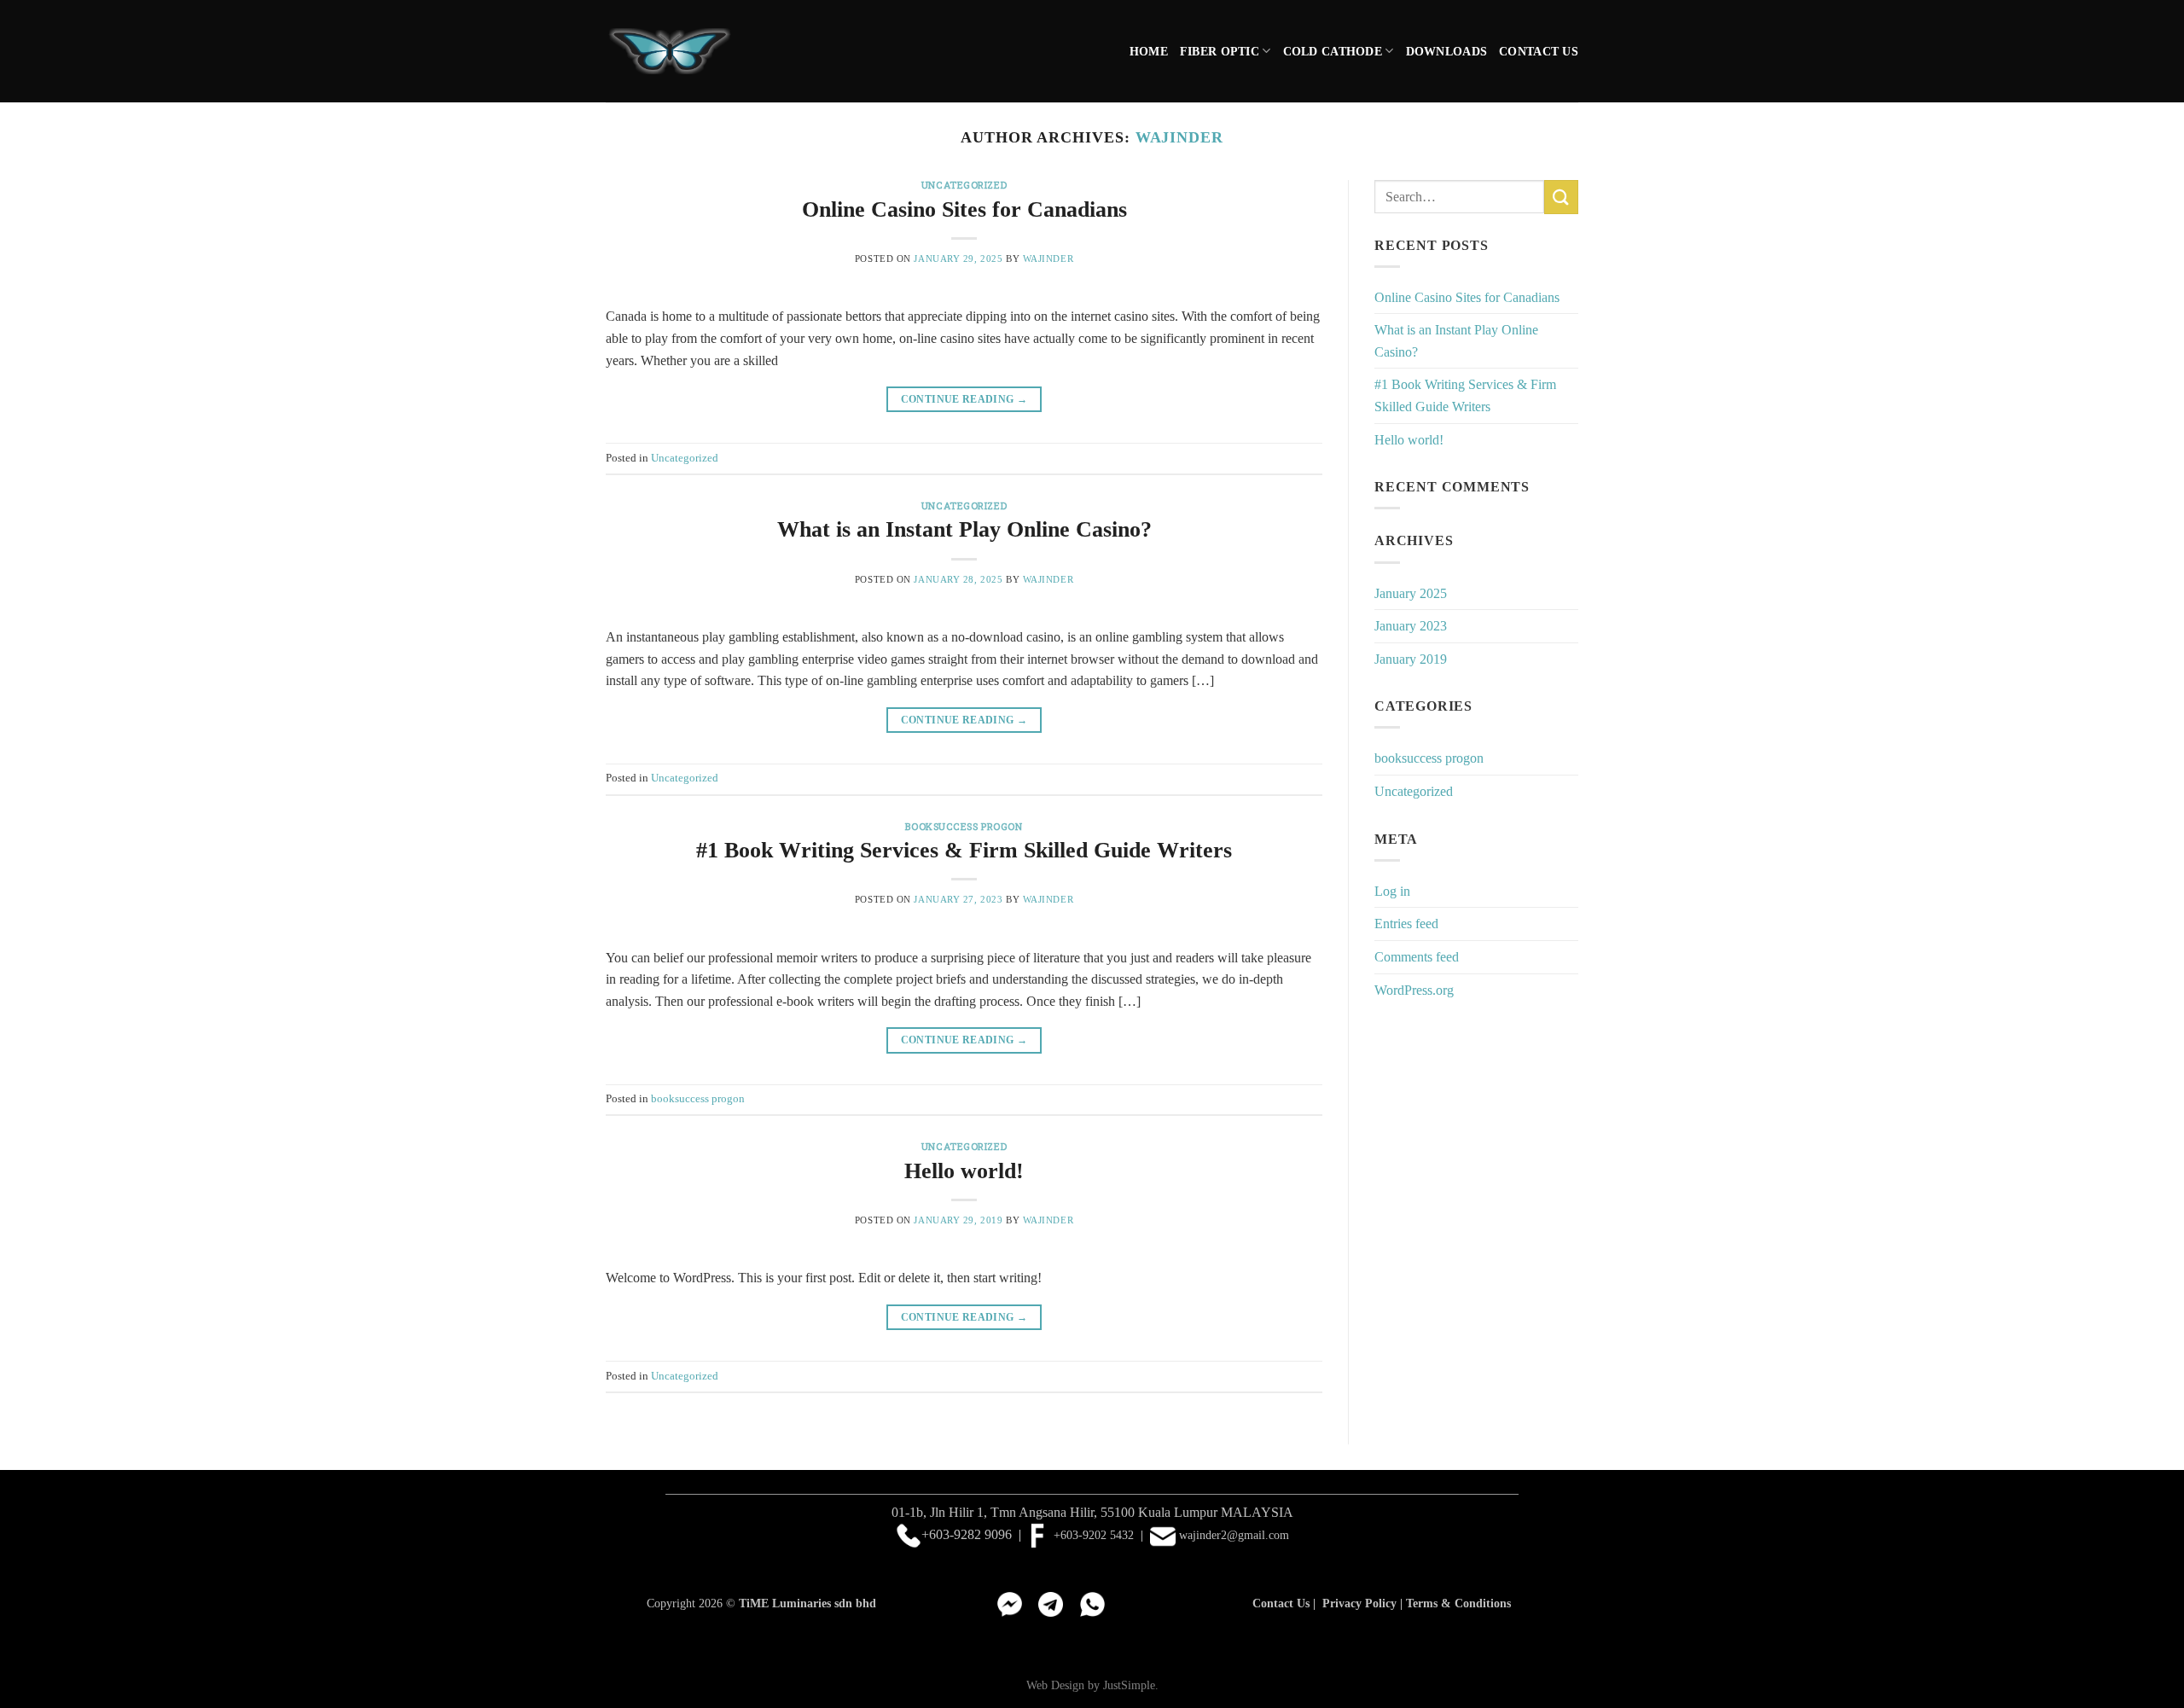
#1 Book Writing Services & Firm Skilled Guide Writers (964, 850)
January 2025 (1411, 593)
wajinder (1179, 137)
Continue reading (964, 399)
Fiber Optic (1220, 51)
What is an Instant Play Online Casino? (964, 529)
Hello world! (964, 1171)
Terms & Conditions (1458, 1603)
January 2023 (1411, 626)
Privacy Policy (1359, 1603)
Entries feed (1406, 924)
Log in (1392, 891)
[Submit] (1561, 197)
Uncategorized (964, 185)
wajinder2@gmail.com (1234, 1535)
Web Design (1055, 1685)
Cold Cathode (1333, 51)
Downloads (1447, 51)
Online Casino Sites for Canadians (964, 209)
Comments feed (1417, 957)
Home (1149, 51)
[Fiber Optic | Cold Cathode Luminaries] (670, 52)
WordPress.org (1414, 990)
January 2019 (1411, 659)
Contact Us (1539, 51)
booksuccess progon (964, 826)
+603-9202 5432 (1092, 1535)
